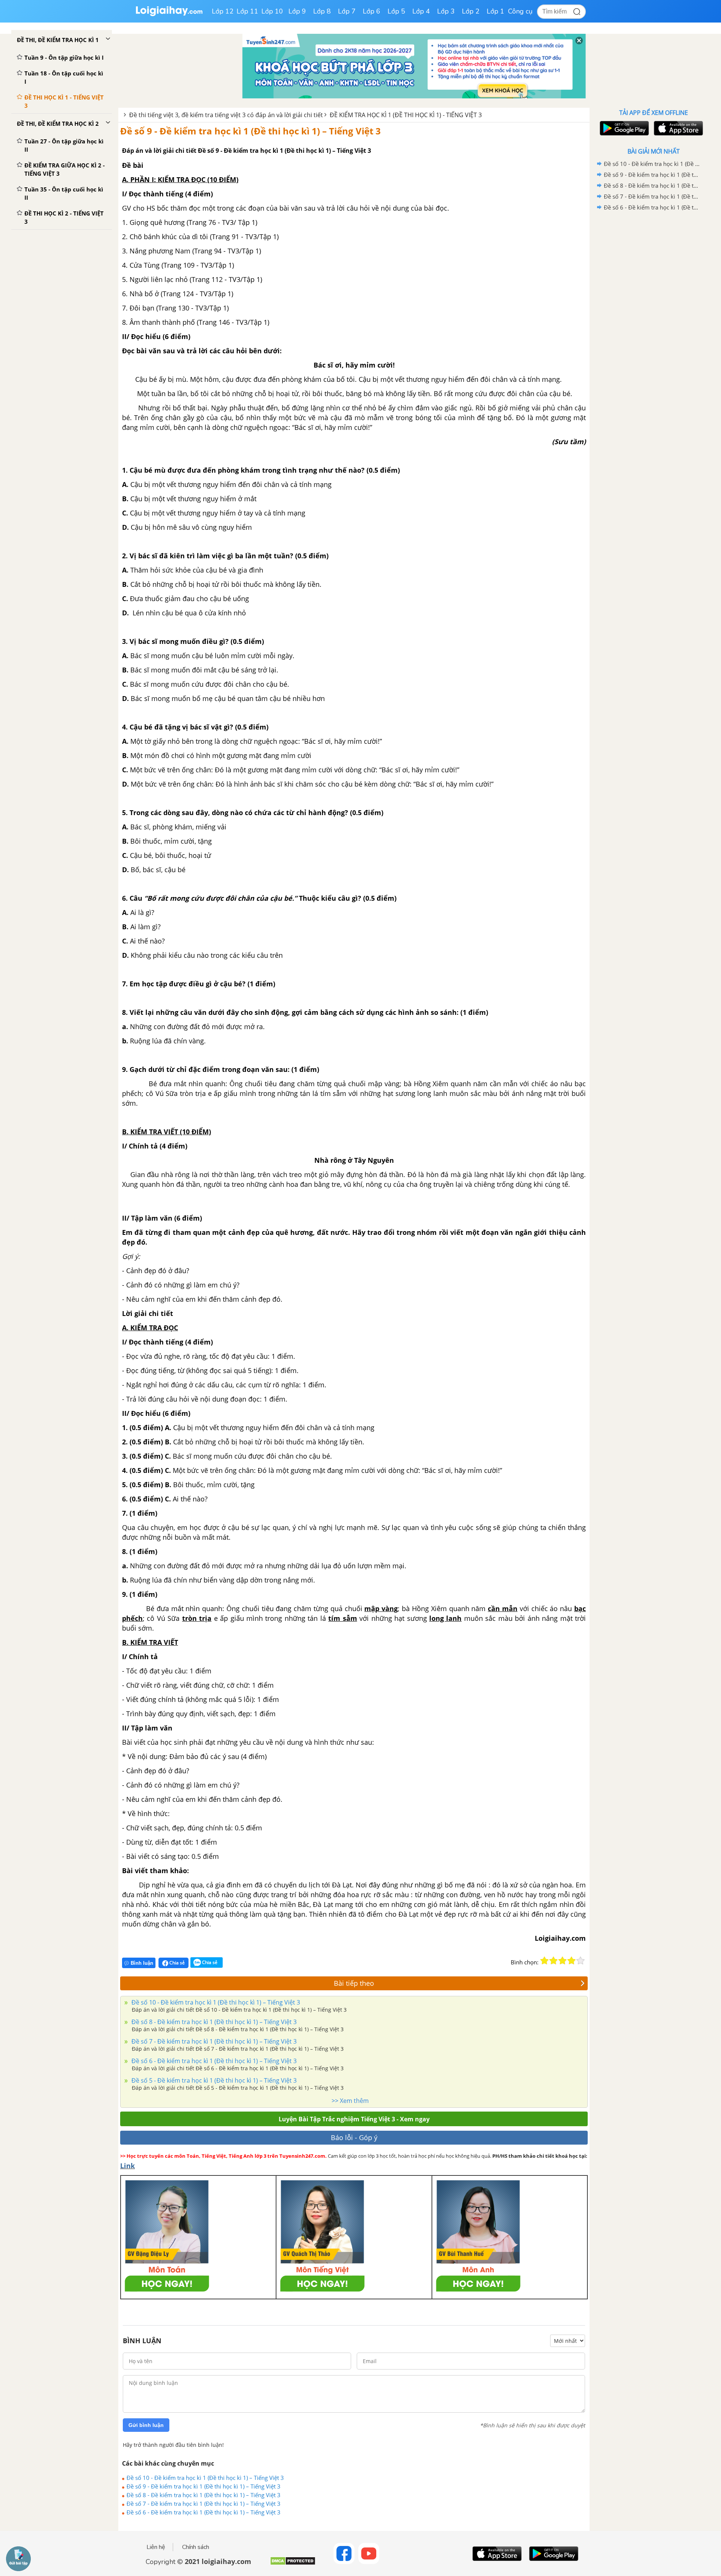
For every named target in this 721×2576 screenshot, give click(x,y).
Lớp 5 (396, 11)
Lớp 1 (495, 11)
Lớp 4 (421, 11)
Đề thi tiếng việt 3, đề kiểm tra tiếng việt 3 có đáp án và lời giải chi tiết (226, 115)
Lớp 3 (446, 11)
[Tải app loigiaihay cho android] (623, 128)
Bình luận (142, 1963)
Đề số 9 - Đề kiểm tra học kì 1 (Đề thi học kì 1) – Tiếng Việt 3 (250, 131)
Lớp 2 (471, 11)
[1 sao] (545, 1961)
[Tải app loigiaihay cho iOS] (677, 128)
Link (127, 2166)
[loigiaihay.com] (169, 14)
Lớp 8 (322, 11)
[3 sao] (563, 1961)
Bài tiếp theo (354, 1983)
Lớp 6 (372, 11)
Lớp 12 (223, 11)
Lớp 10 (272, 11)
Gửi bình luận (146, 2425)
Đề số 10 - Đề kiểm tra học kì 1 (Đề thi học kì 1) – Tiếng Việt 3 (215, 2002)
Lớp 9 (297, 11)
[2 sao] (554, 1961)
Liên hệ (156, 2547)
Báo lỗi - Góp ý (354, 2137)
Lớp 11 (247, 11)
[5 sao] (581, 1961)
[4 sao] (572, 1961)
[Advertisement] (653, 332)
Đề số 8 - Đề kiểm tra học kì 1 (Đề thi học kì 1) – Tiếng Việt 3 (213, 2022)
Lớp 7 (347, 11)
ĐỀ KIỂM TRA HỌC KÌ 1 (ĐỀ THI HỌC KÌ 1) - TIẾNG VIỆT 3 (406, 115)
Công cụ (520, 11)
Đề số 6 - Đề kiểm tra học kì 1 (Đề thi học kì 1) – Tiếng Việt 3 (213, 2061)
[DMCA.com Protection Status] (293, 2564)
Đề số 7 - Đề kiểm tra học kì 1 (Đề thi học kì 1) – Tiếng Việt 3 (213, 2041)
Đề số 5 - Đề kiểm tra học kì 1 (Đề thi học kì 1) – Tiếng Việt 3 (213, 2080)
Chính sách (196, 2547)
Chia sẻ (176, 1963)
